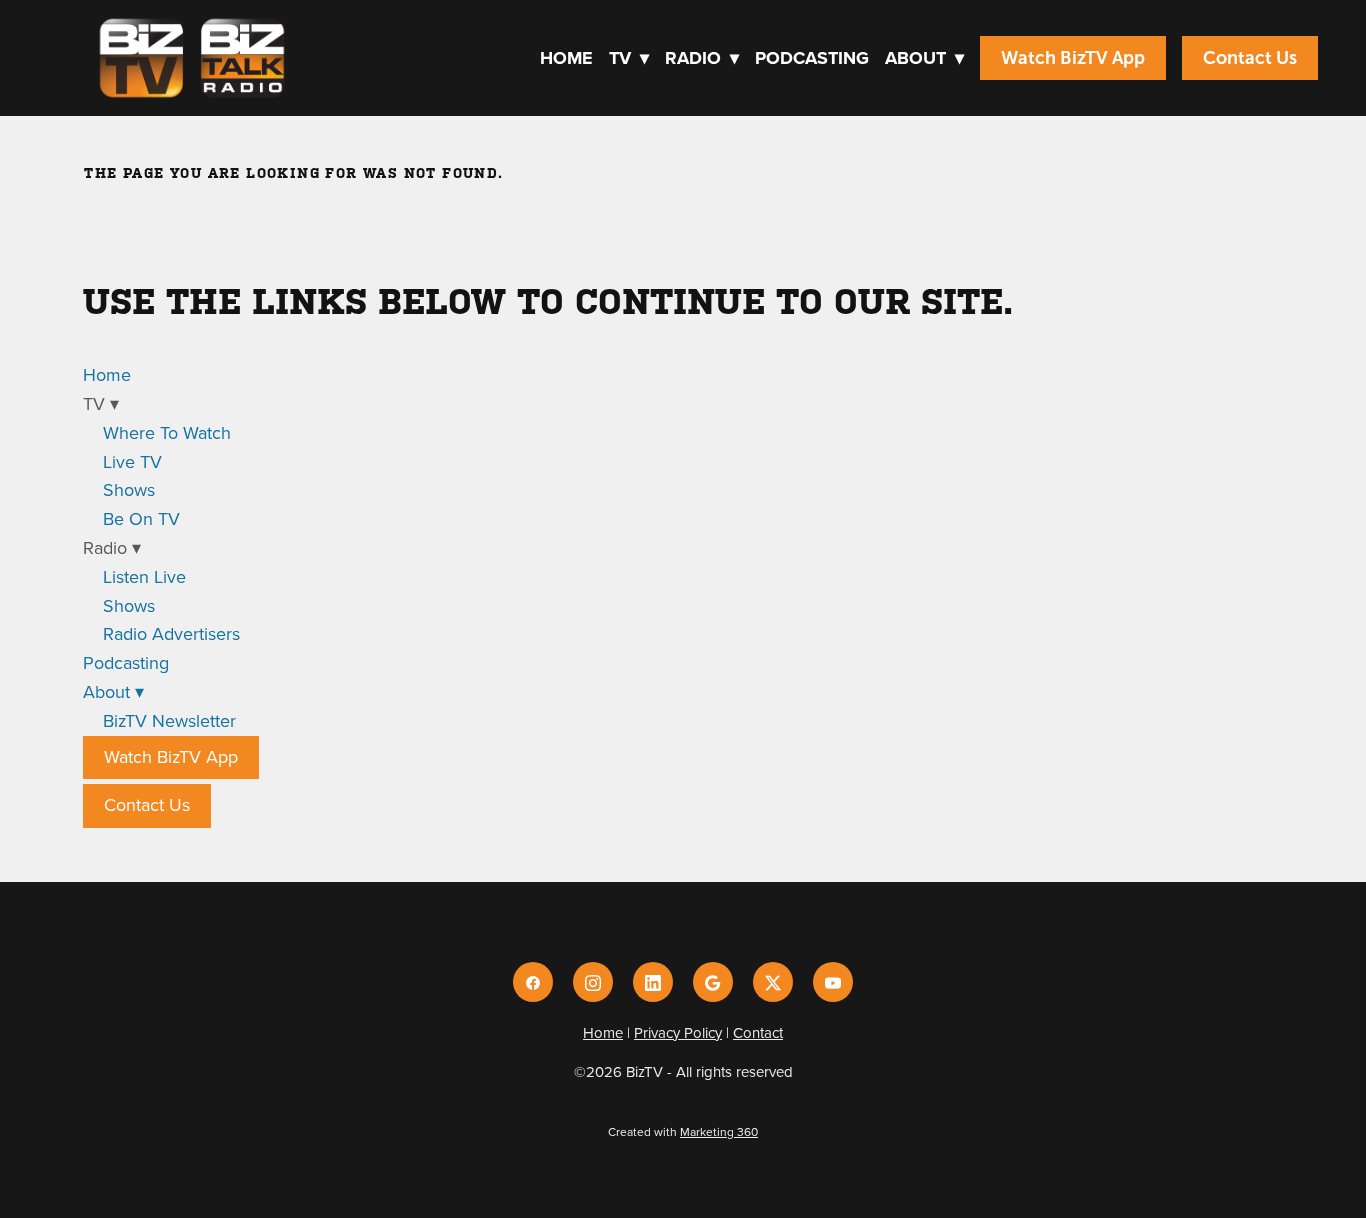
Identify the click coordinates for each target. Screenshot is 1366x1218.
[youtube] (833, 982)
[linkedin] (653, 982)
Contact (758, 1032)
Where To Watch (167, 432)
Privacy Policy (678, 1032)
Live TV (132, 461)
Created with (683, 1131)
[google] (713, 982)
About (924, 58)
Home (566, 58)
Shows (129, 489)
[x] (773, 982)
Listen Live (144, 576)
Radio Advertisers (171, 633)
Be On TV (141, 518)
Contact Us (1250, 58)
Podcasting (812, 58)
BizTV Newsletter (169, 720)
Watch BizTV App (1073, 58)
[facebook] (533, 982)
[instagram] (593, 982)
